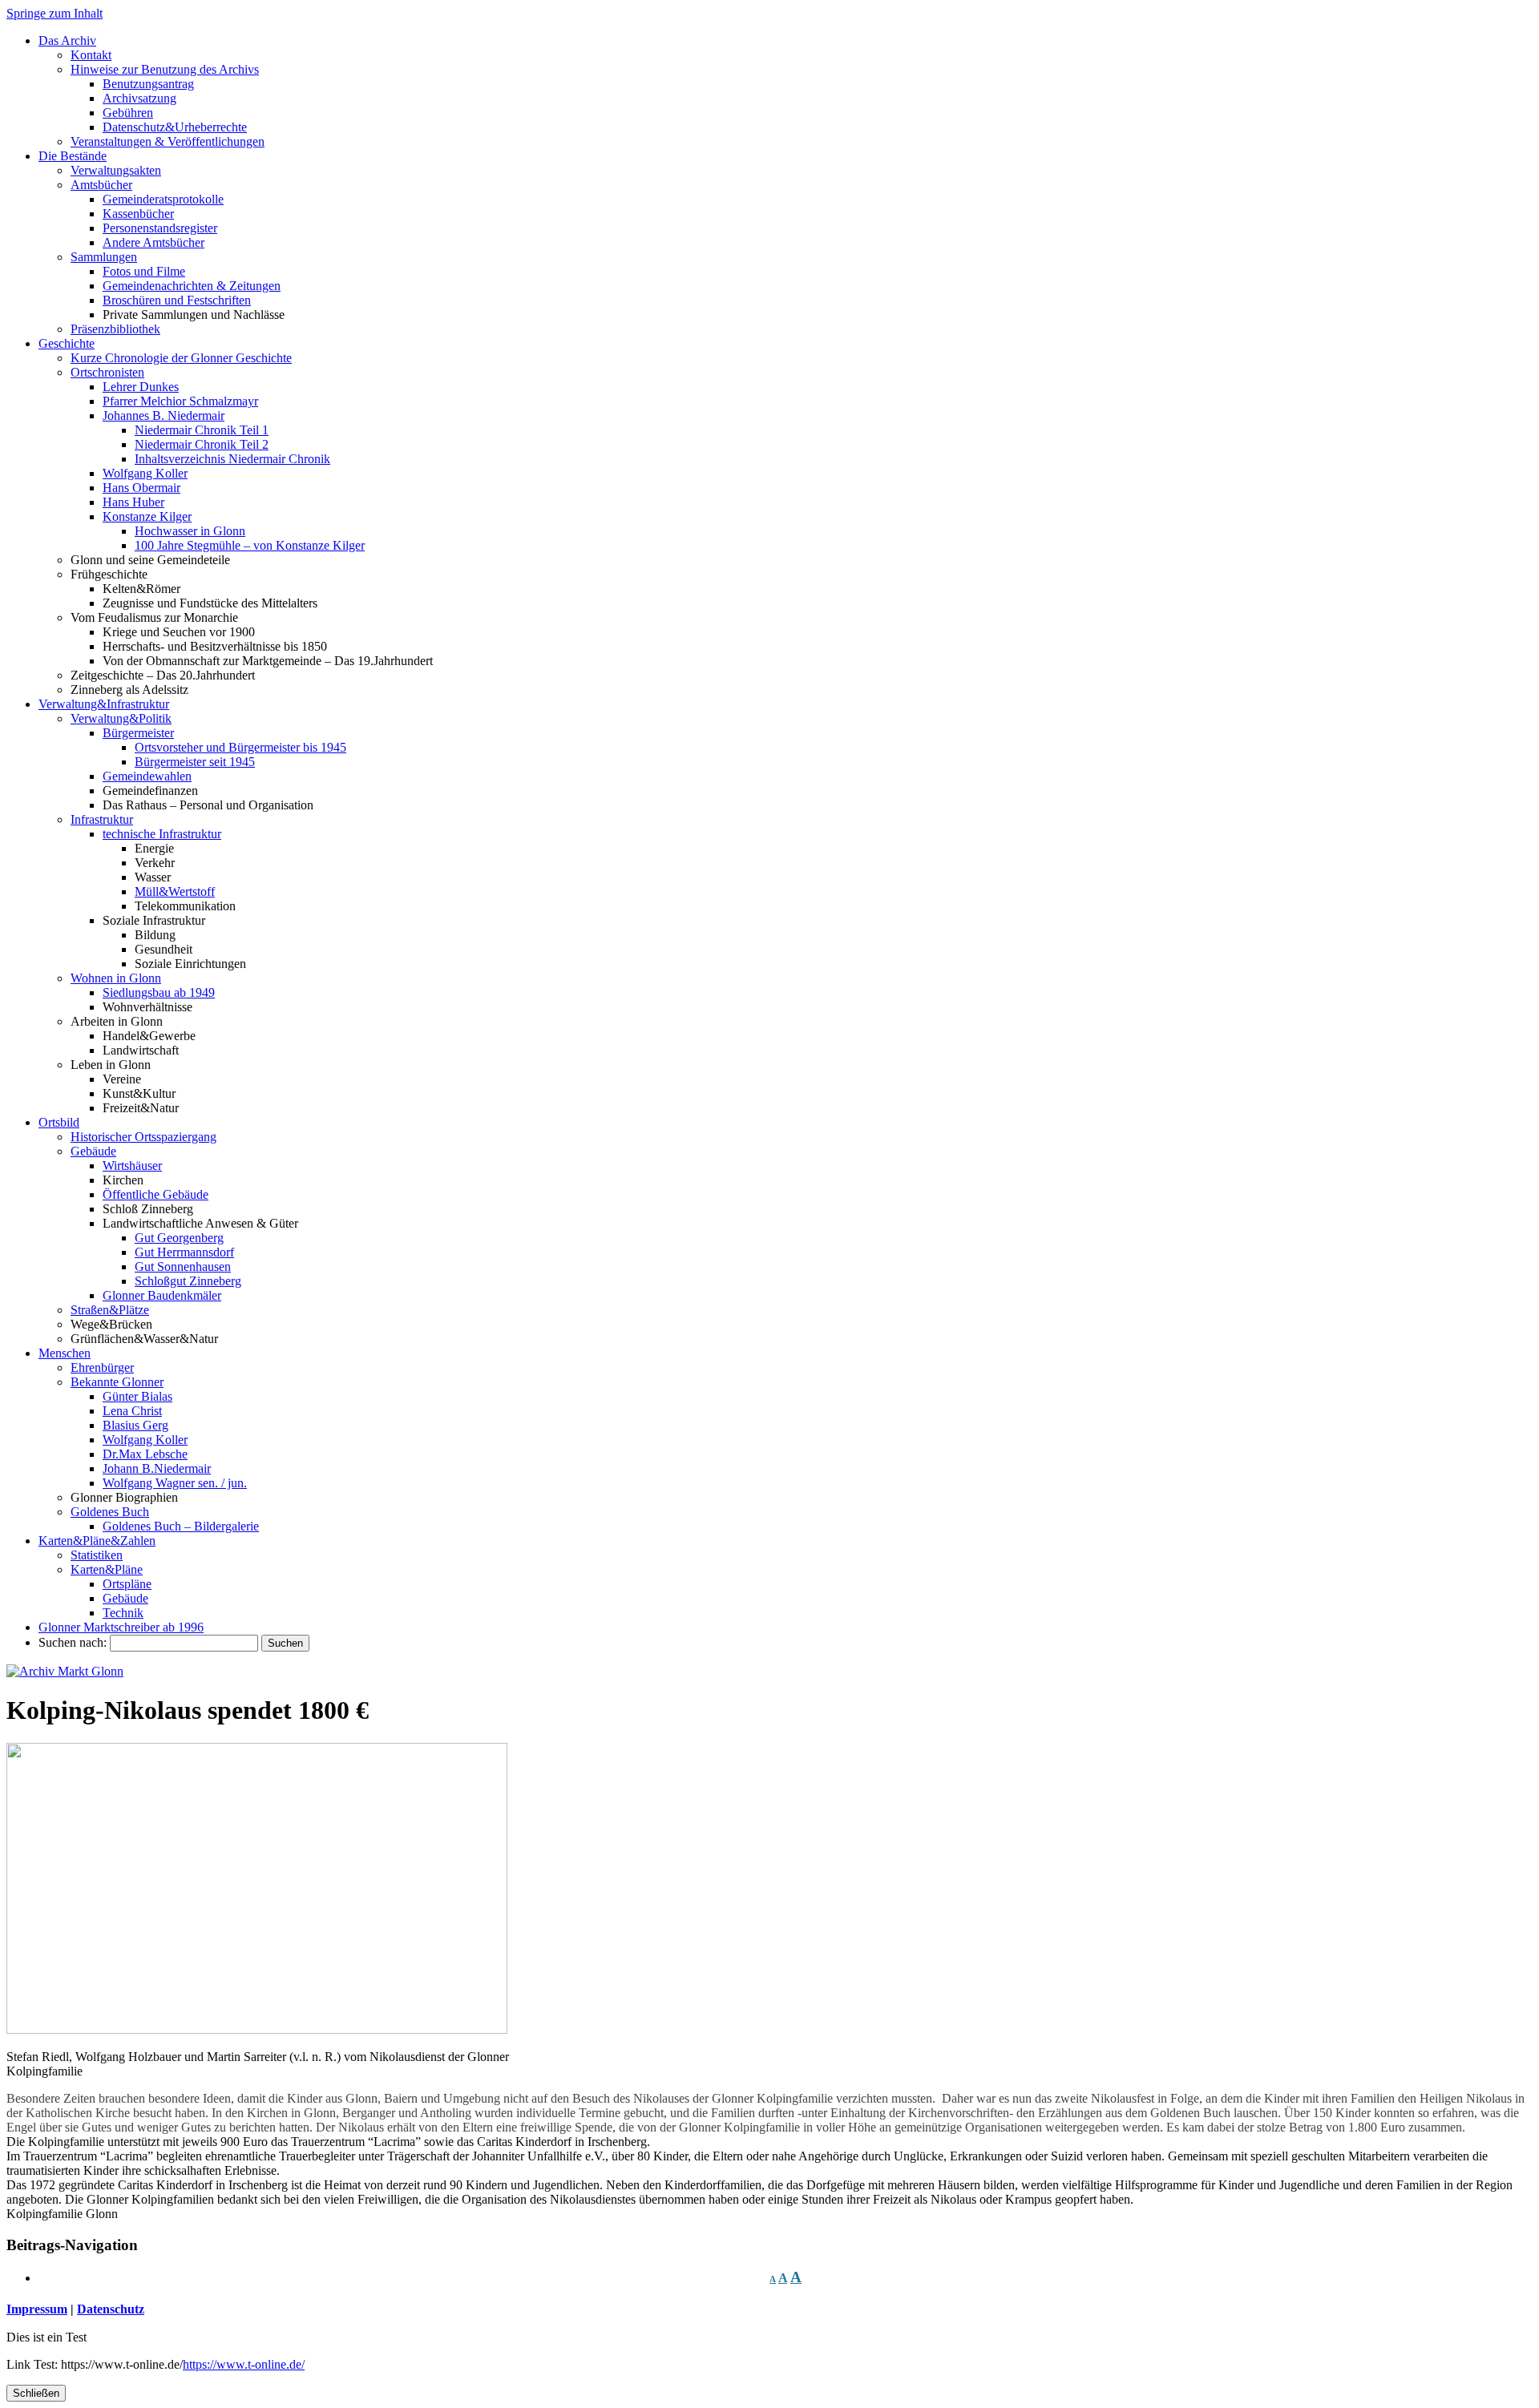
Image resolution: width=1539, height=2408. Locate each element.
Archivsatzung (139, 98)
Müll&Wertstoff (175, 891)
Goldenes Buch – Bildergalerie (181, 1526)
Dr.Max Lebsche (145, 1454)
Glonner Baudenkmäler (162, 1295)
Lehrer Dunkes (141, 387)
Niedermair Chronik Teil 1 (202, 430)
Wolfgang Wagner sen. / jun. (175, 1483)
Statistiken (97, 1555)
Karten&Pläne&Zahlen (97, 1541)
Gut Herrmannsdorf (184, 1252)
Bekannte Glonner (117, 1382)
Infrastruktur (102, 819)
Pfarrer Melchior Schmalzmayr (180, 401)
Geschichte (67, 343)
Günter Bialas (137, 1396)
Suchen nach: (73, 1642)
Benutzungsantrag (148, 84)
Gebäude (93, 1151)
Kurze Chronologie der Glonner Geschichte (181, 358)
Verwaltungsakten (116, 170)
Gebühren (128, 113)
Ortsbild (59, 1122)
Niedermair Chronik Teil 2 (202, 444)
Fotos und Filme (144, 271)
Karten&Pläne (107, 1569)
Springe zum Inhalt (55, 13)
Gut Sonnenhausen (183, 1267)
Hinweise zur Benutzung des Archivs (165, 69)
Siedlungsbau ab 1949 (159, 992)
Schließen (36, 2393)
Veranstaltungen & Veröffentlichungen (168, 141)
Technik (123, 1613)
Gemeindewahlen (147, 776)
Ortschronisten (107, 372)
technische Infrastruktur (162, 834)
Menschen (65, 1353)
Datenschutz (111, 2309)
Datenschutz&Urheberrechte (175, 127)
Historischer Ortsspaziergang (143, 1137)
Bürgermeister (138, 733)
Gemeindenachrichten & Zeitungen (192, 286)
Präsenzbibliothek (115, 329)
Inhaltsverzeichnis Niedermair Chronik (232, 459)
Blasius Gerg (135, 1425)
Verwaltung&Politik (121, 718)
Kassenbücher (138, 214)
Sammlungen (104, 257)
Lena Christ (132, 1411)
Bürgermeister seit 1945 (195, 762)
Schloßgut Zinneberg (188, 1281)
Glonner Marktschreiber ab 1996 (121, 1627)
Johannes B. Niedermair (164, 415)
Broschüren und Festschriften (177, 300)
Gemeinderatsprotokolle (163, 199)
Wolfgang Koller (145, 473)
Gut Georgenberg (179, 1238)
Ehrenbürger (102, 1367)
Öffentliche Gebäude (156, 1194)
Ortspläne (127, 1584)
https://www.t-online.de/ (244, 2364)
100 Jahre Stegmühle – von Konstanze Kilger (250, 545)
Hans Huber (133, 502)
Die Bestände (73, 156)
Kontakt (91, 55)
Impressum (37, 2309)
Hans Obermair (141, 488)
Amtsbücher (101, 185)
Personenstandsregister (160, 228)
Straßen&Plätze (110, 1310)
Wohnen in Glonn (116, 978)
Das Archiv (67, 40)
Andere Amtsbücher (153, 242)
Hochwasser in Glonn (190, 531)
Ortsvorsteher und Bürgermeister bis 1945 (240, 747)
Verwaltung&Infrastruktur (104, 704)
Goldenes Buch (110, 1512)
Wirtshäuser (132, 1166)
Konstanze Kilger (147, 516)
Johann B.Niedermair (157, 1468)
